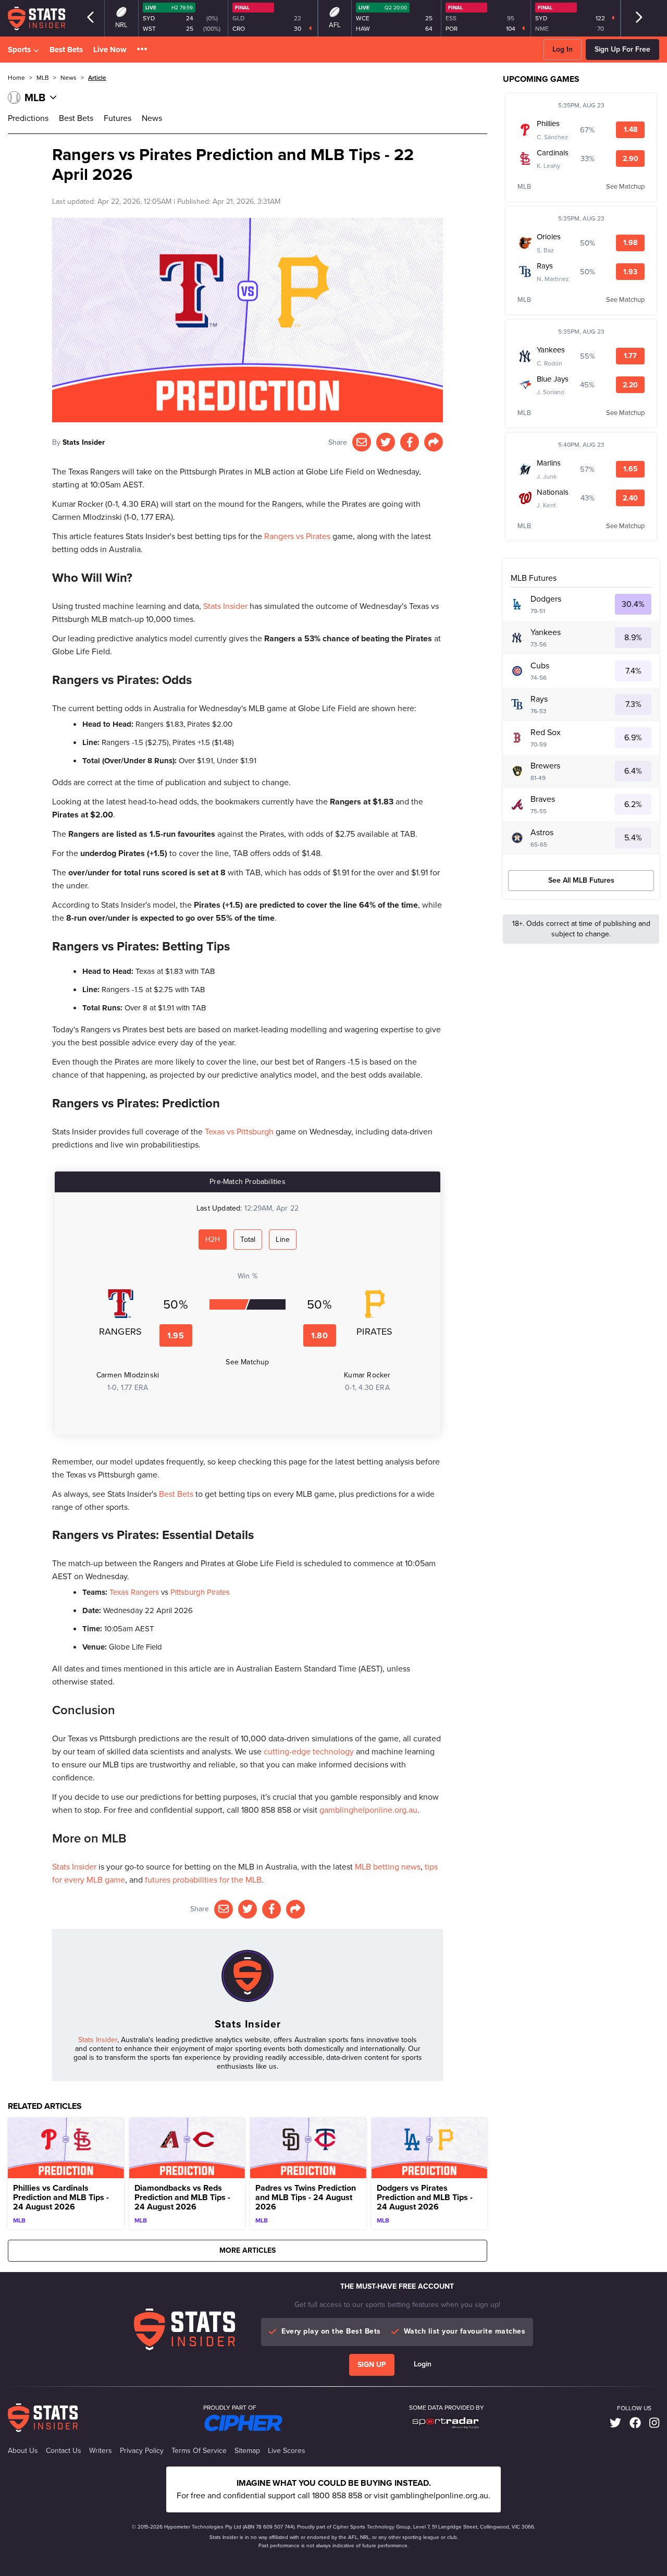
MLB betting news (388, 1867)
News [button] (69, 78)
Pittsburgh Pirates (200, 1592)
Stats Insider (84, 442)
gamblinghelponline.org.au (368, 1810)
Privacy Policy (142, 2451)
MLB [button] (43, 78)
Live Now (110, 50)
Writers (101, 2451)
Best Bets (66, 50)
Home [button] (16, 78)
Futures (118, 118)
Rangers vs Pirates (297, 536)
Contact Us (64, 2451)
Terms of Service (199, 2451)
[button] (142, 50)
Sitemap (247, 2451)
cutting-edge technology (309, 1751)
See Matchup (247, 1362)
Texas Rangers (134, 1592)
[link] (615, 2423)
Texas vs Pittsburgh (239, 1132)
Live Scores (287, 2451)
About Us (23, 2451)
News (152, 118)
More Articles (248, 2250)
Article (97, 78)
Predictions (28, 118)
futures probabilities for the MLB (203, 1880)
